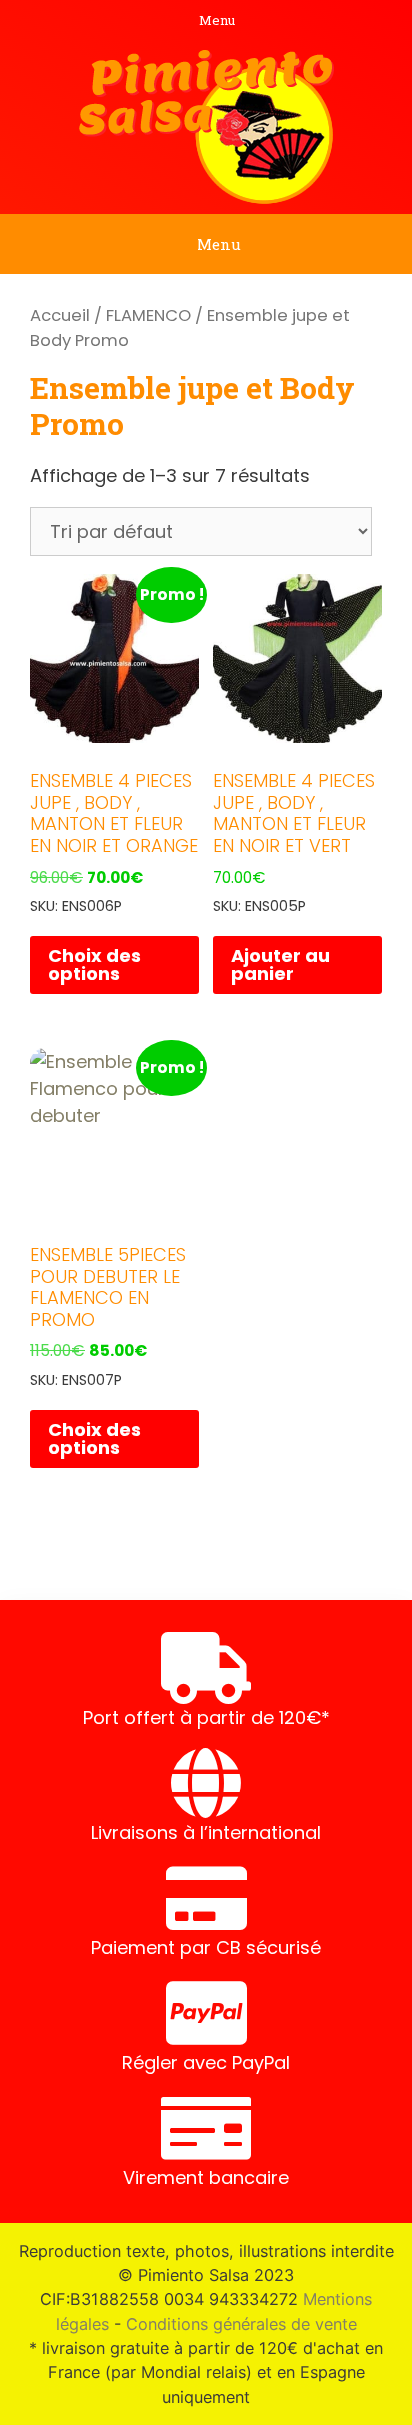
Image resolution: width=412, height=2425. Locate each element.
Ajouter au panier (280, 964)
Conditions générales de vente (241, 2324)
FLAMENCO (148, 315)
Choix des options (94, 964)
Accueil (60, 315)
